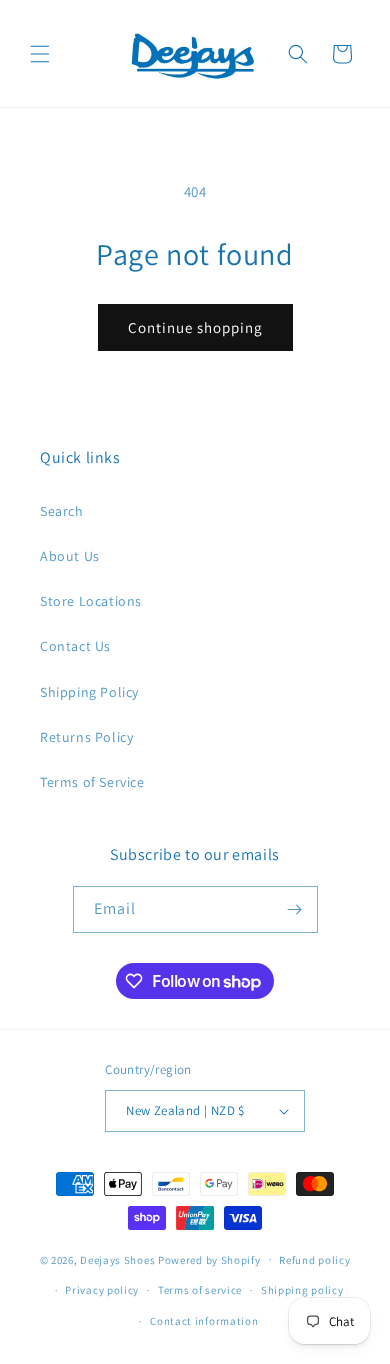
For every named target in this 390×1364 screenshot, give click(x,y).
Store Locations (91, 601)
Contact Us (75, 646)
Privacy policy (102, 1290)
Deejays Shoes (117, 1259)
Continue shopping (195, 327)
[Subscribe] (295, 909)
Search (62, 511)
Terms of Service (92, 782)
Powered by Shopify (209, 1259)
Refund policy (314, 1260)
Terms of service (200, 1290)
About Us (70, 556)
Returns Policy (86, 737)
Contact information (204, 1321)
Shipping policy (302, 1290)
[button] (40, 54)
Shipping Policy (89, 692)
